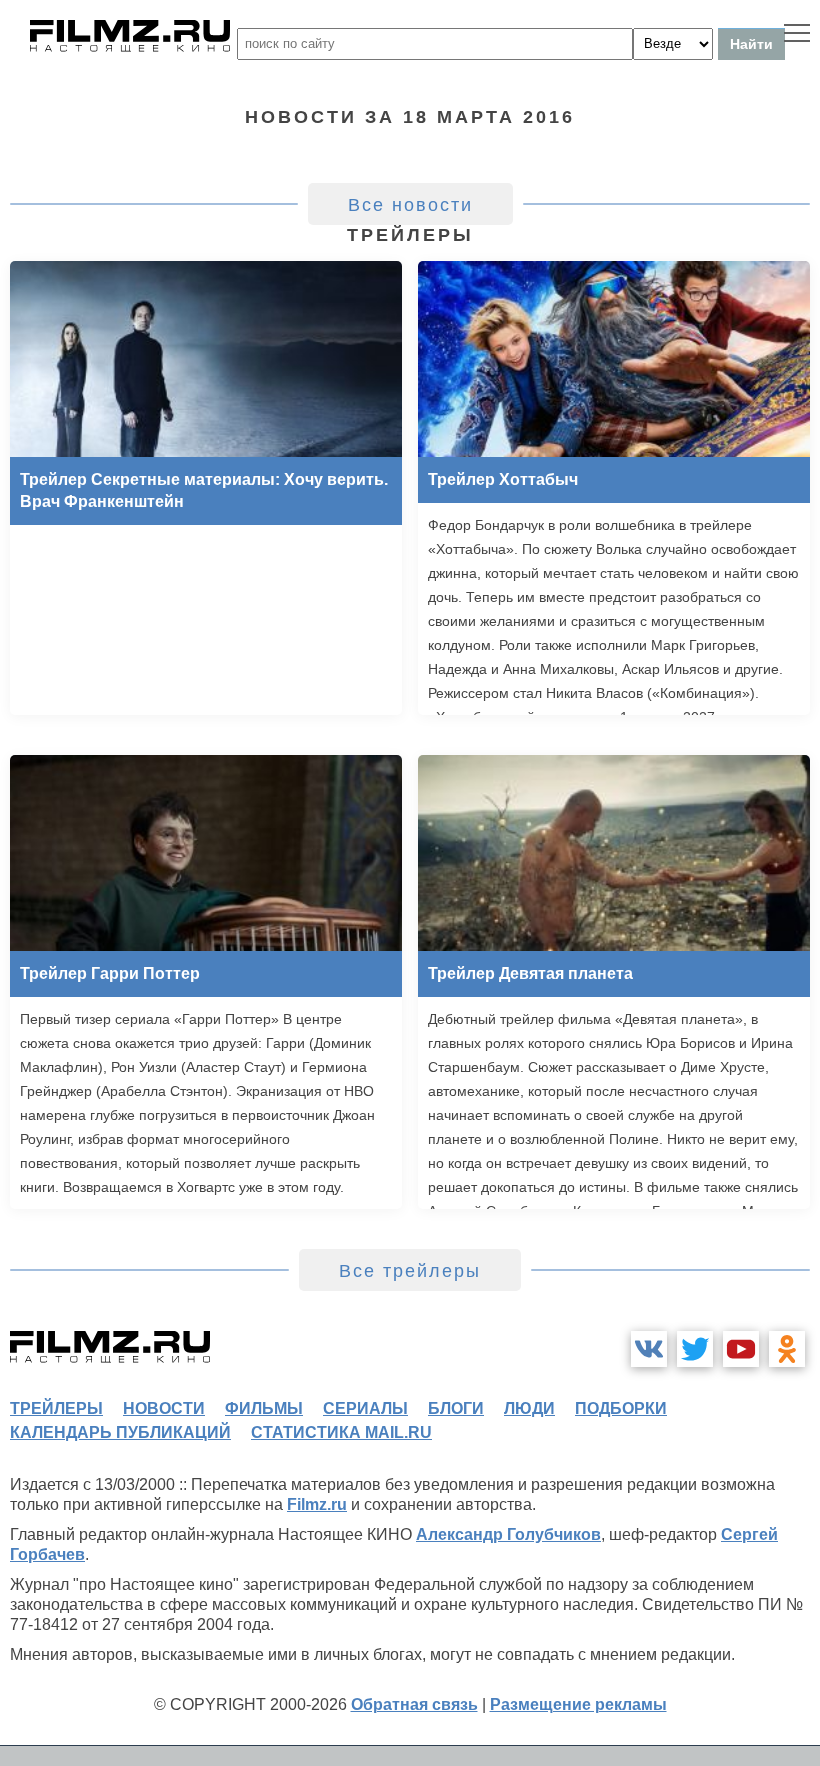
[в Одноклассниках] (787, 1349)
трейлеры (56, 1408)
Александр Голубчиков (508, 1534)
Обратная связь (414, 1704)
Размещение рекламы (578, 1704)
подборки (621, 1408)
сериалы (365, 1408)
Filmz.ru (317, 1504)
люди (529, 1408)
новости (164, 1408)
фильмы (264, 1408)
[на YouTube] (741, 1349)
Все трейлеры (410, 1271)
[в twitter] (695, 1349)
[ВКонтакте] (649, 1349)
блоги (456, 1408)
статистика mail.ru (341, 1432)
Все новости (410, 205)
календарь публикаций (120, 1432)
